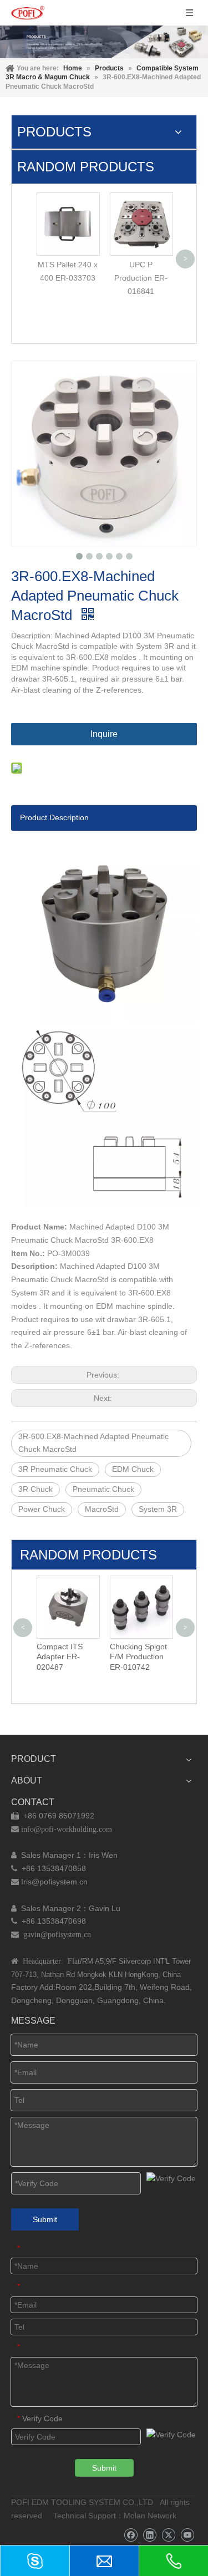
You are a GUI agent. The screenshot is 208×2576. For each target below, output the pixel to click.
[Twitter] (168, 2535)
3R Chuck (35, 1489)
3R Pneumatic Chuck (55, 1469)
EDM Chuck (133, 1469)
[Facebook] (131, 2535)
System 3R (158, 1509)
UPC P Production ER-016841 (141, 278)
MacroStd (102, 1509)
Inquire (104, 734)
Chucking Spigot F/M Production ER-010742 (76, 1657)
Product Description (54, 817)
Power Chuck (42, 1509)
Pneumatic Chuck (103, 1489)
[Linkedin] (149, 2535)
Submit (45, 2219)
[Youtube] (187, 2535)
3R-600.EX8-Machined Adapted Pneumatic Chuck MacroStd (93, 1443)
